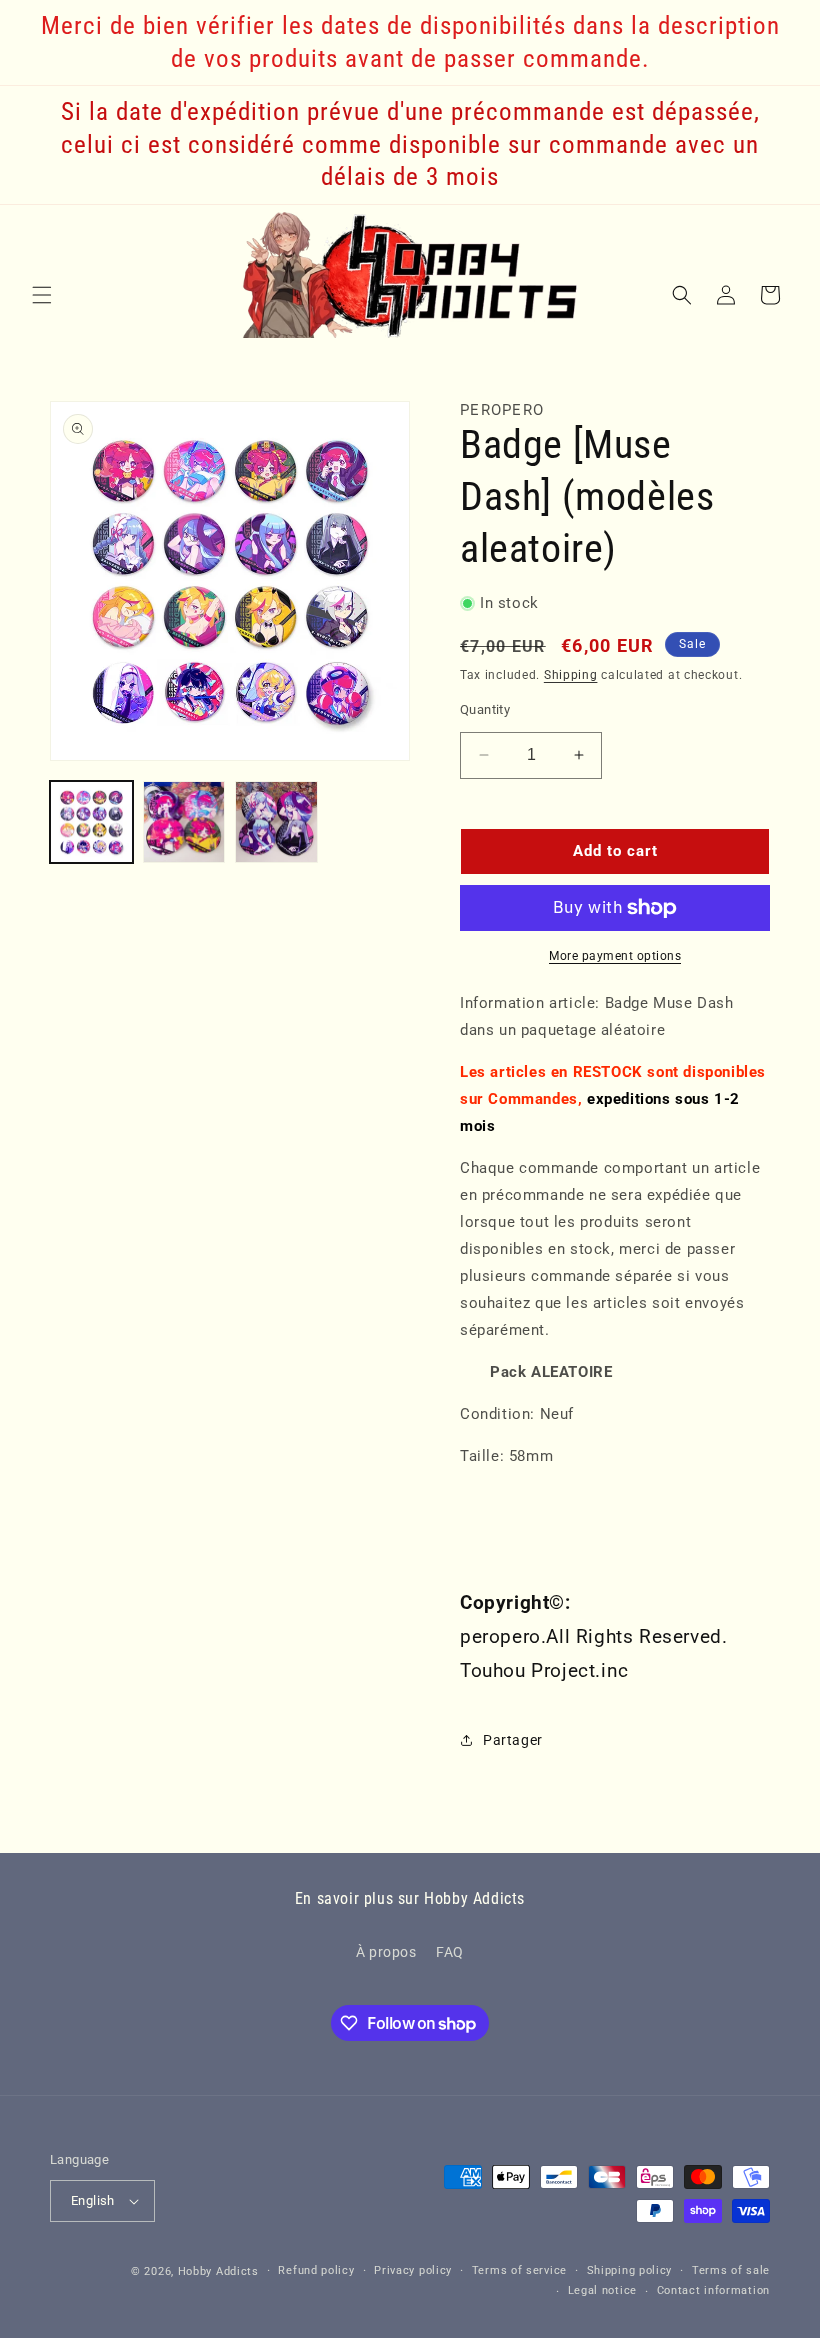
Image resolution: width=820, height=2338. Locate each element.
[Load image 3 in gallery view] (276, 822)
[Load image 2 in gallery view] (184, 822)
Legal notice (602, 2290)
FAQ (450, 1952)
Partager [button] (513, 1740)
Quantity (485, 709)
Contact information (713, 2290)
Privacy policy (413, 2270)
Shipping (571, 675)
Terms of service (519, 2270)
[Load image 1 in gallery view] (91, 822)
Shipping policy (630, 2270)
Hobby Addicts (218, 2271)
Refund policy (316, 2270)
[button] (42, 295)
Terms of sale (731, 2270)
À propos (386, 1952)
